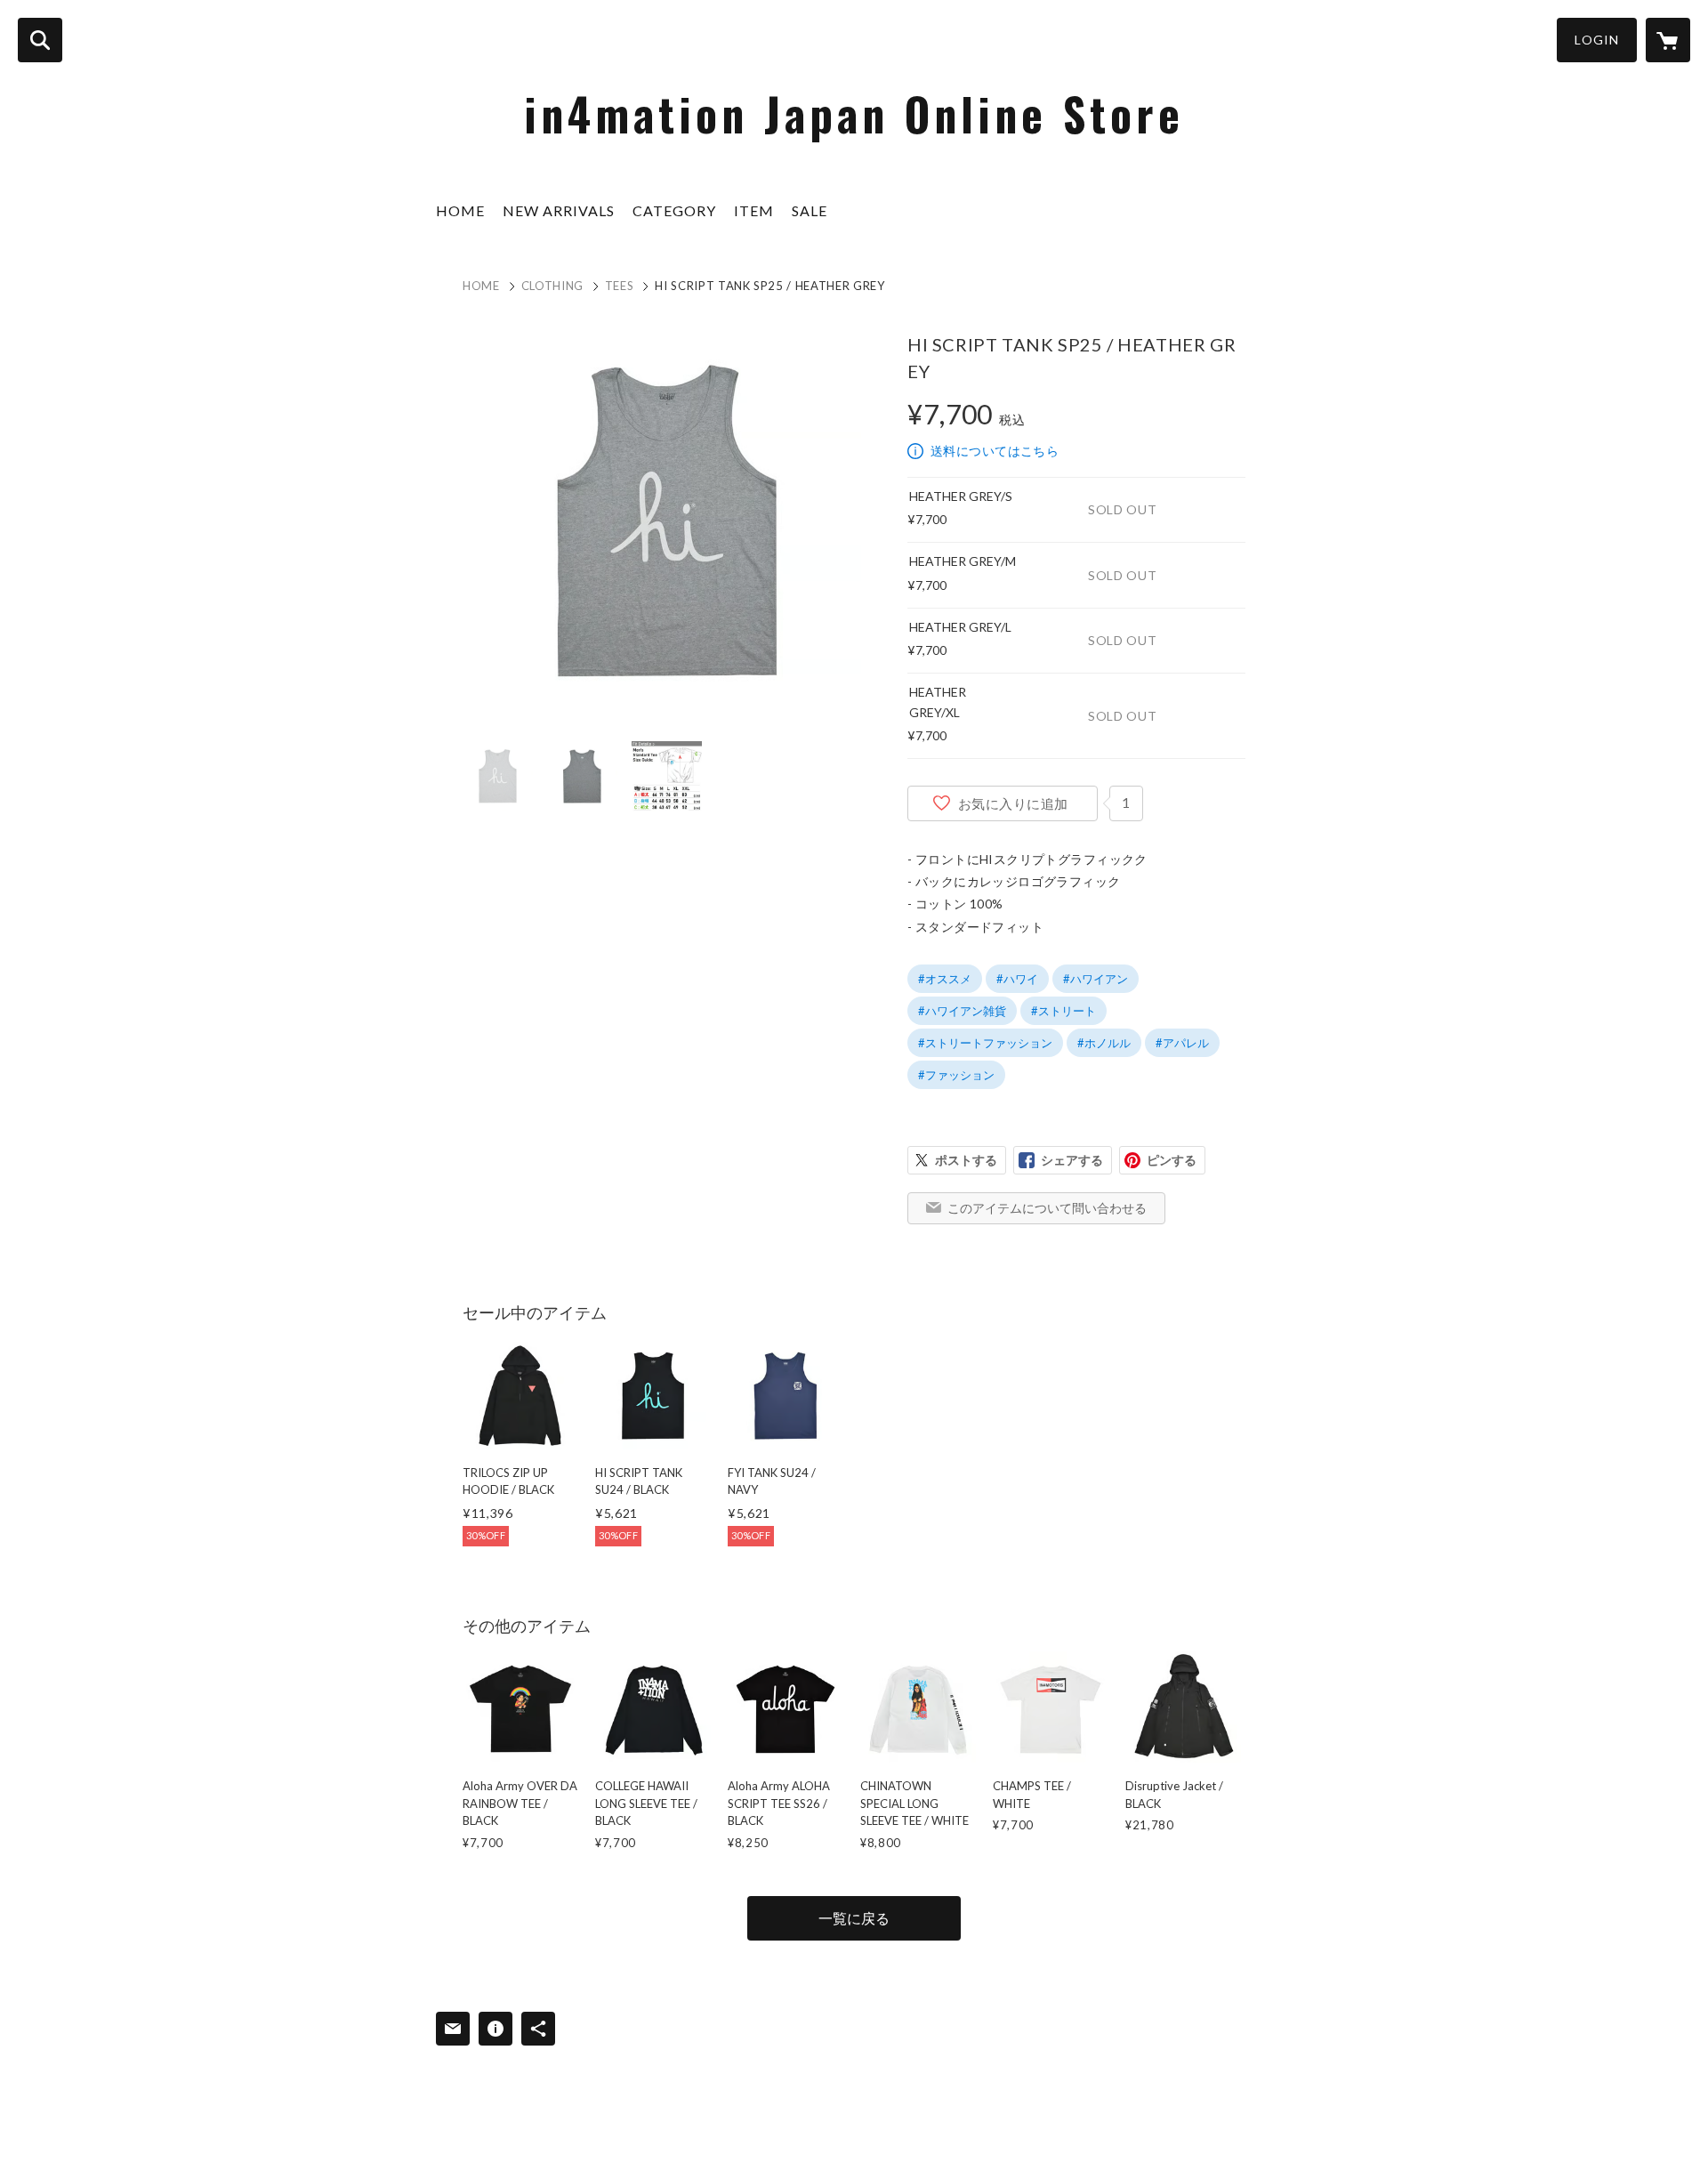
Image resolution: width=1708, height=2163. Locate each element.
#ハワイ (1017, 979)
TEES (620, 286)
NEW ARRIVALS (559, 210)
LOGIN (1597, 40)
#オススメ (945, 979)
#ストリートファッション (985, 1043)
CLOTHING (552, 286)
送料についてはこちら (995, 451)
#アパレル (1182, 1043)
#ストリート (1063, 1011)
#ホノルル (1104, 1043)
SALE (810, 210)
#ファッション (956, 1075)
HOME (460, 210)
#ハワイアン (1096, 979)
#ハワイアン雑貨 (962, 1011)
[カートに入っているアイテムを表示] (1668, 40)
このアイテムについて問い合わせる (1047, 1208)
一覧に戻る (854, 1918)
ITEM (754, 210)
